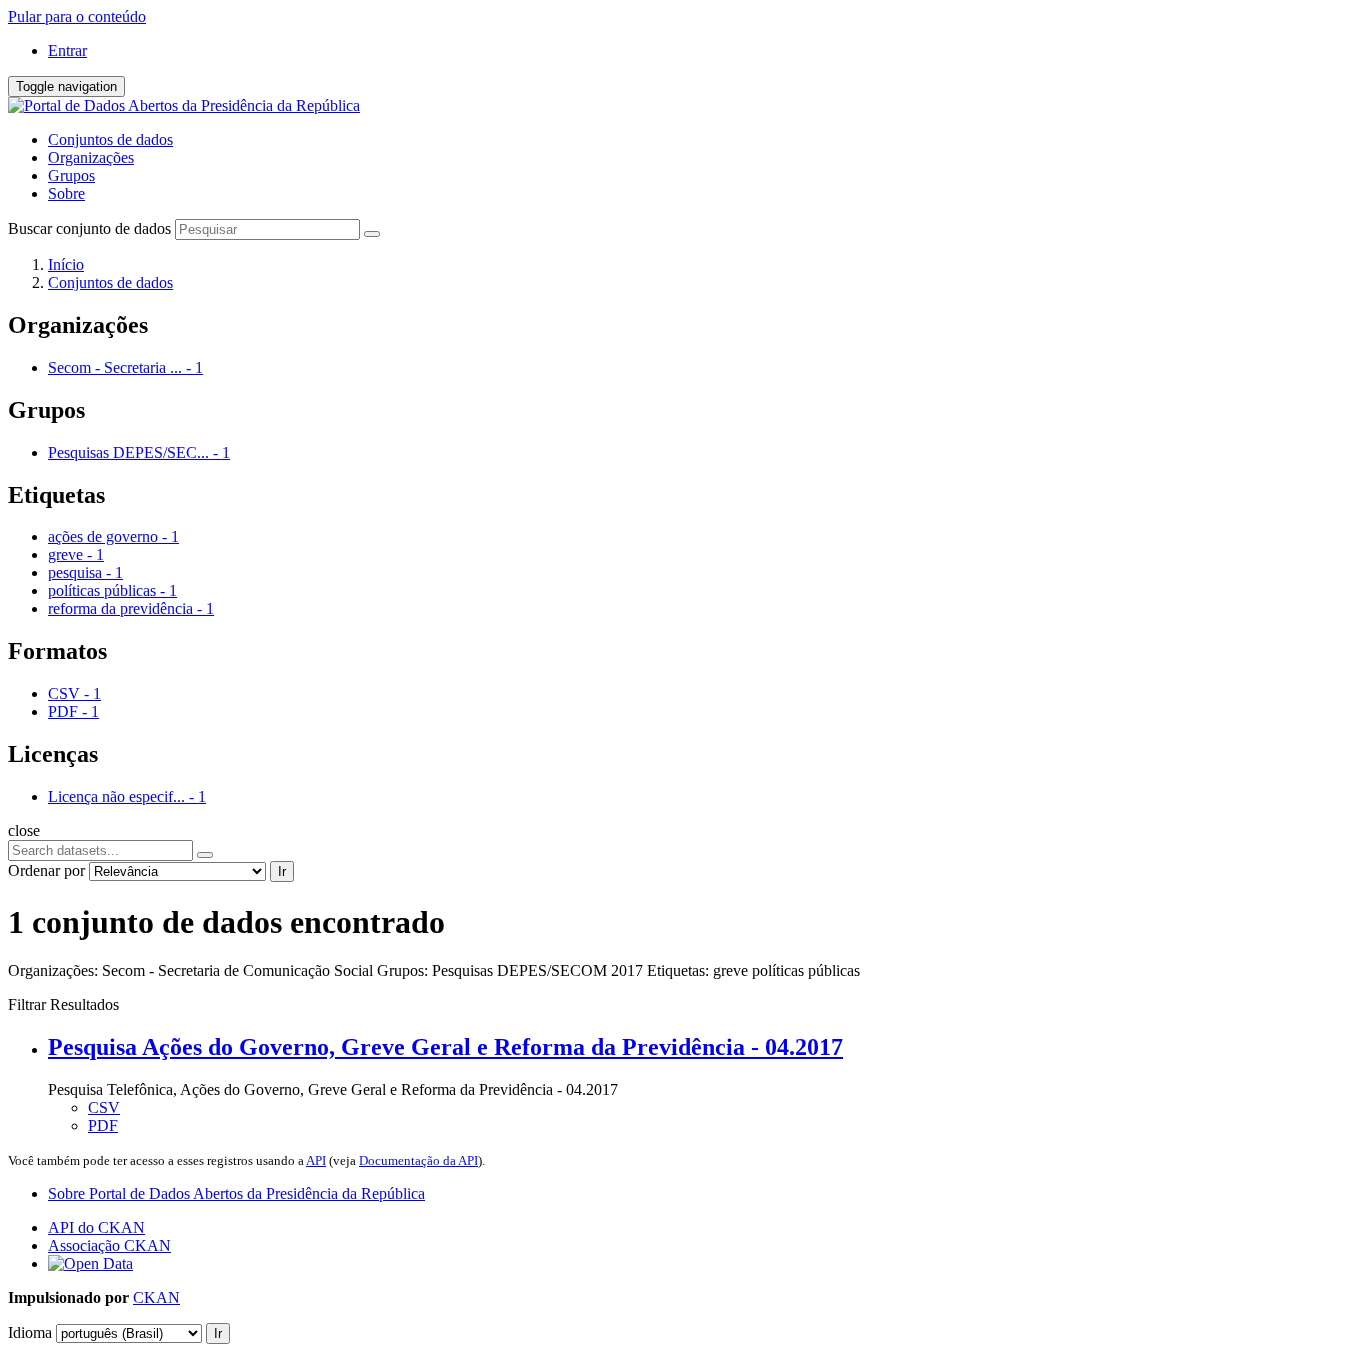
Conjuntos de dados (110, 139)
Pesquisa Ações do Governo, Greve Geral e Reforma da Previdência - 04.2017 (445, 1047)
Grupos (71, 175)
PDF (103, 1125)
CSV (104, 1107)
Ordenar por (46, 870)
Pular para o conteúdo (77, 16)
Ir (282, 871)
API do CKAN (96, 1227)
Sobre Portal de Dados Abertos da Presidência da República (236, 1193)
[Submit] (372, 234)
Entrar (67, 50)
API (316, 1160)
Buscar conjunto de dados (89, 228)
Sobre (66, 193)
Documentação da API (418, 1160)
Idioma (30, 1332)
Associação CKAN (109, 1245)
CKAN (156, 1297)
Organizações (91, 157)
